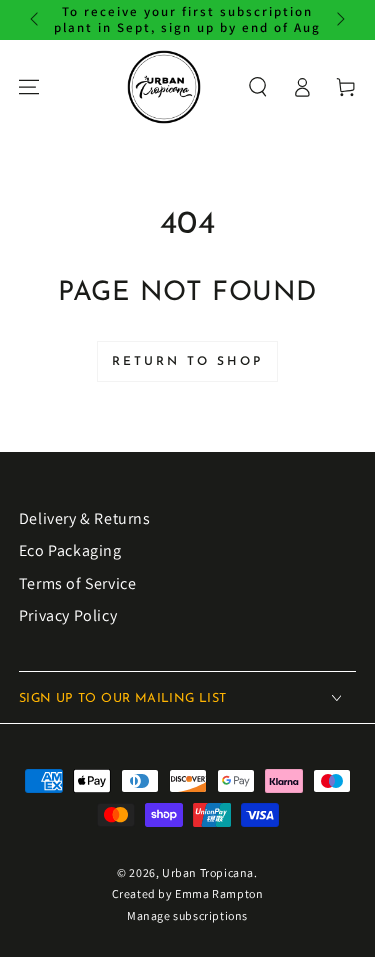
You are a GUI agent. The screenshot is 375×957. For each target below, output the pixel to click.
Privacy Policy (68, 615)
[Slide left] (36, 20)
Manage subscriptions (187, 915)
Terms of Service (78, 583)
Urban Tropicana (208, 872)
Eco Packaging (70, 550)
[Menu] (29, 87)
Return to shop (187, 362)
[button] (258, 87)
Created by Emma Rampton (188, 893)
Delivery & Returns (85, 518)
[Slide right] (339, 20)
